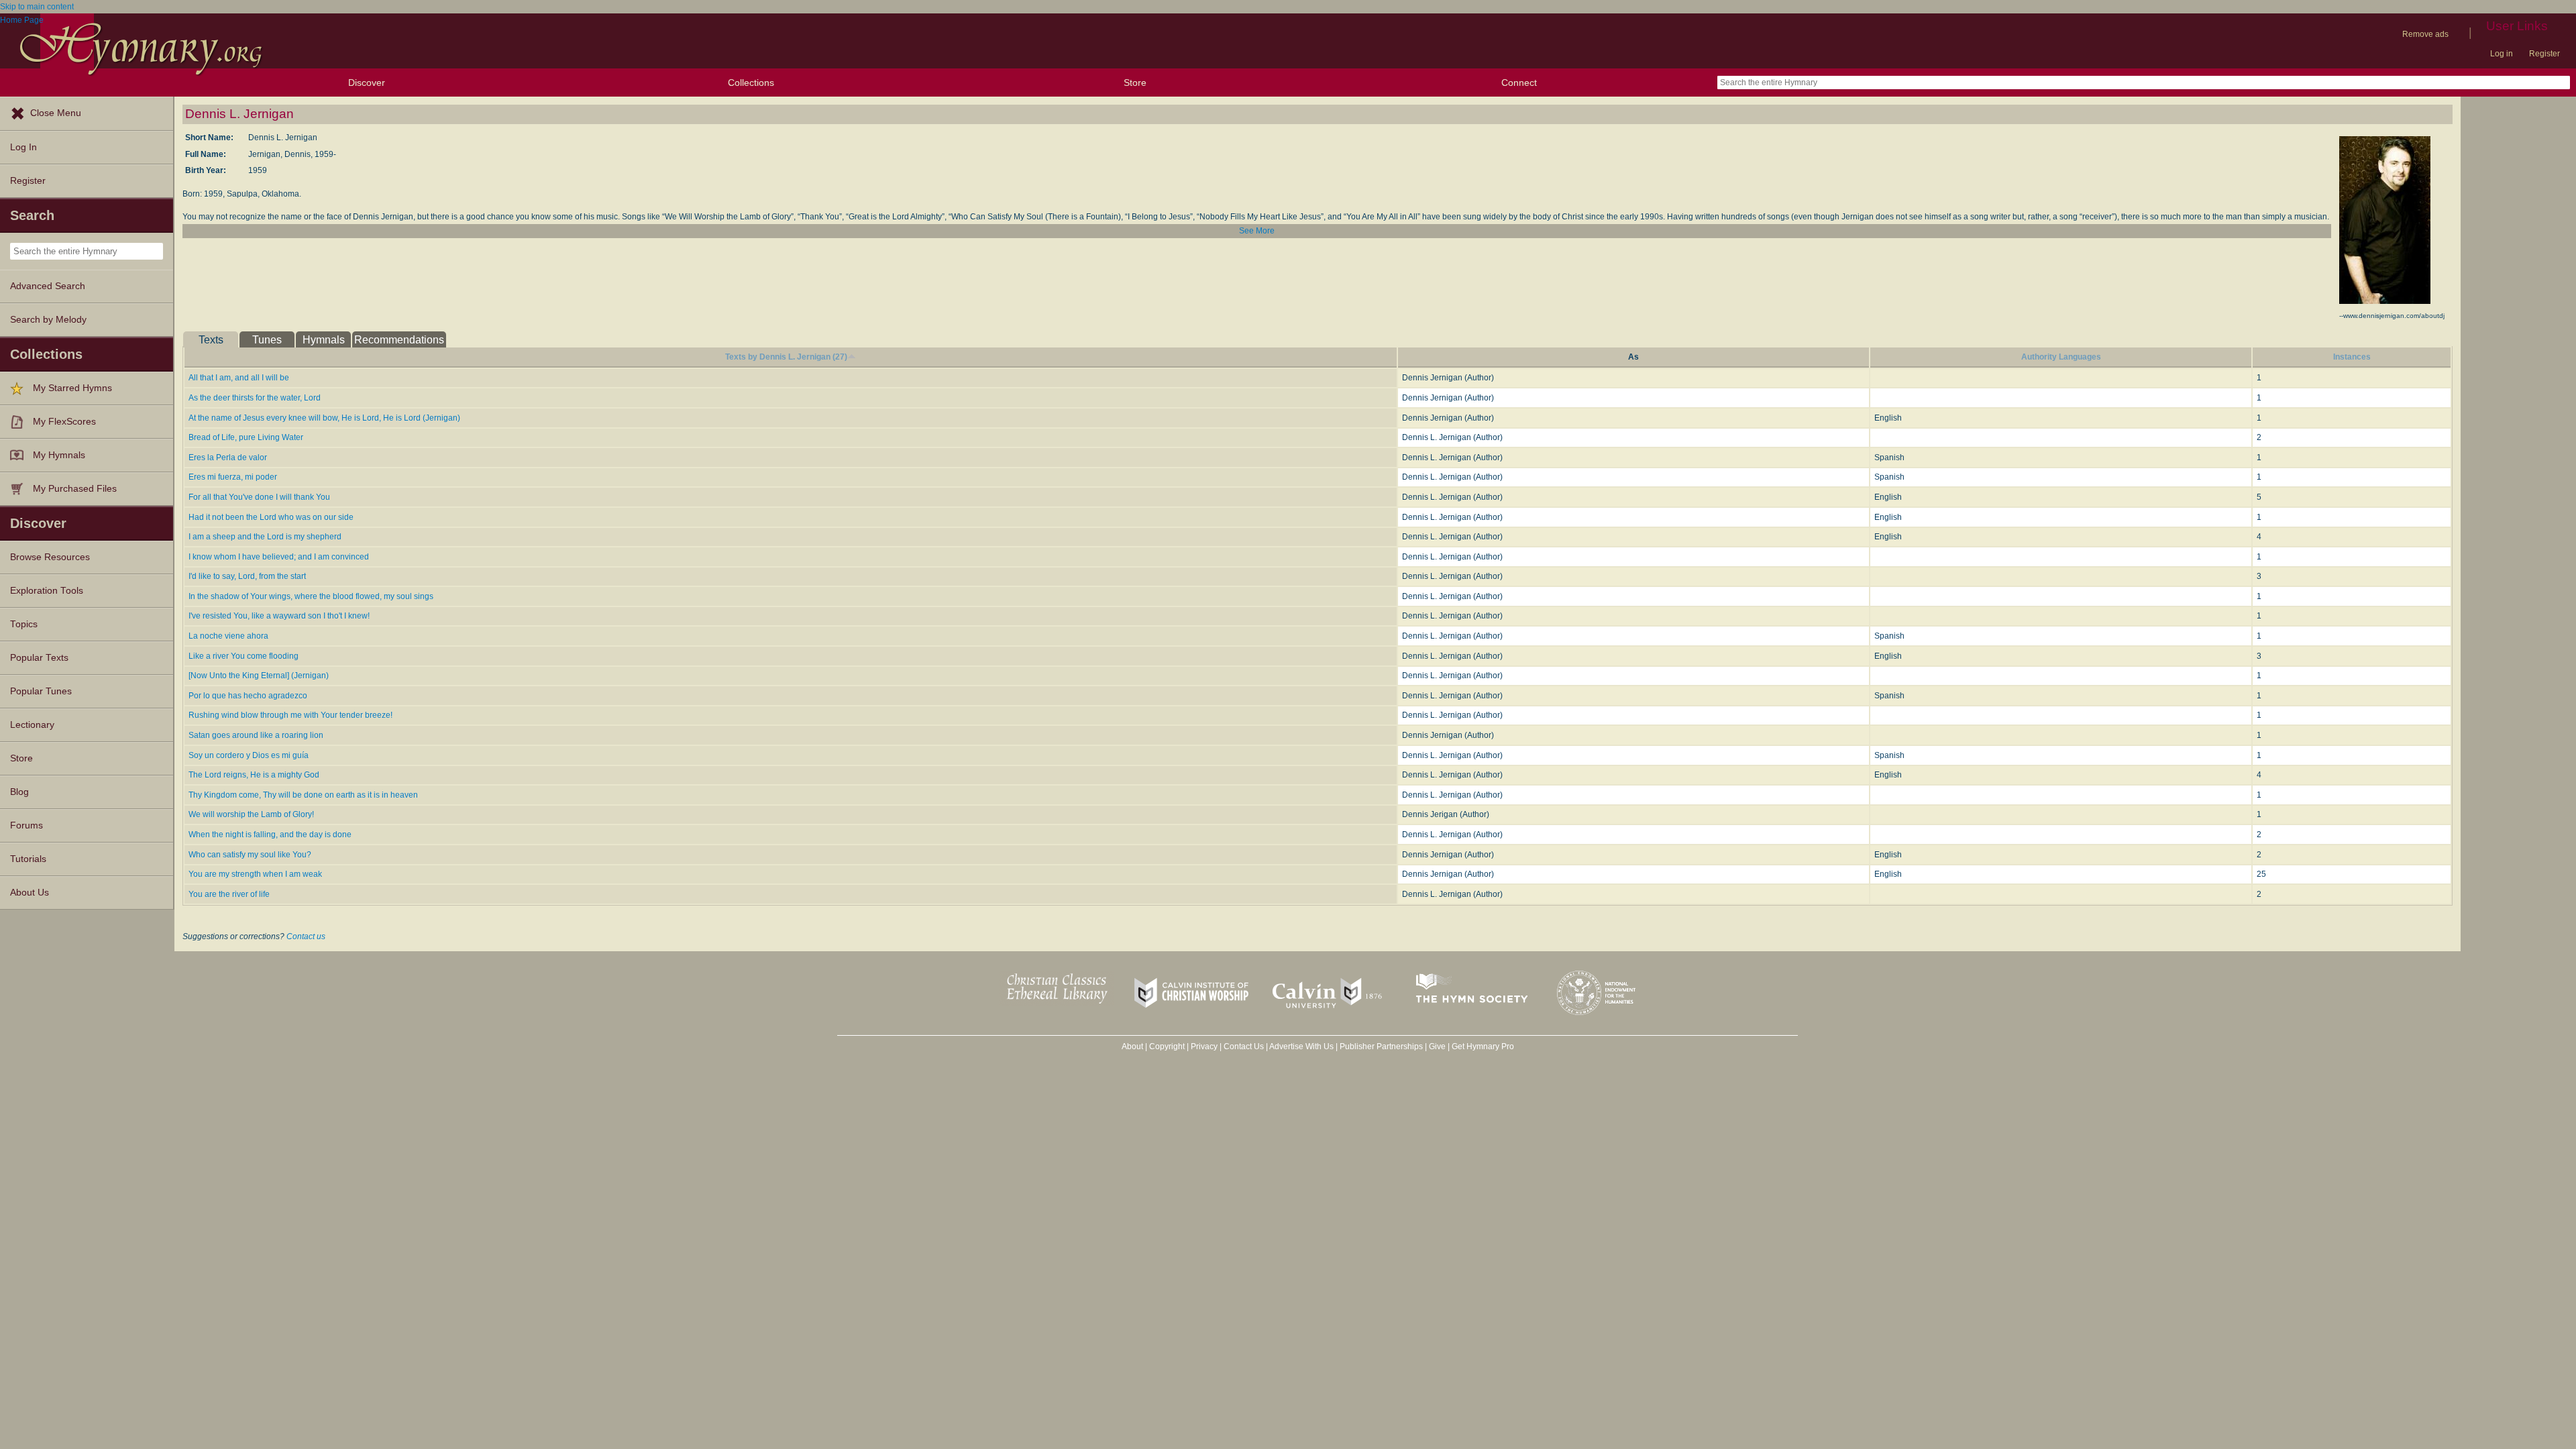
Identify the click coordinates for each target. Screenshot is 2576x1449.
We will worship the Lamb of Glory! (251, 814)
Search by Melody (48, 320)
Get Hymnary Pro (1483, 1046)
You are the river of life (229, 894)
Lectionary (32, 725)
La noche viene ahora (228, 636)
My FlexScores (64, 422)
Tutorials (28, 859)
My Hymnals (59, 455)
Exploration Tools (47, 591)
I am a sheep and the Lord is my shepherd (265, 537)
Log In (23, 147)
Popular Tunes (41, 691)
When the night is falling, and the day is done (270, 835)
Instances (2352, 357)
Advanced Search (48, 286)
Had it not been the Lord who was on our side (271, 517)
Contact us (306, 936)
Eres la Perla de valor (228, 458)
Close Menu (56, 113)
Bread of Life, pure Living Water (246, 437)
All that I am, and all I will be (239, 378)
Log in (2502, 54)
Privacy (1204, 1046)
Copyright (1167, 1046)
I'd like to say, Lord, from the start (247, 576)
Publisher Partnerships (1381, 1046)
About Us (30, 893)
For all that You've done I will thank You (259, 497)
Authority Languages (2061, 357)
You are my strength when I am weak (255, 874)
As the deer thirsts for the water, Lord (255, 398)
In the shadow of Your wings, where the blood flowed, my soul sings (311, 596)
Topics (24, 624)
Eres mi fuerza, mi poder (233, 477)
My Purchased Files (75, 489)
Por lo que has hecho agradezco (248, 696)
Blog (19, 792)
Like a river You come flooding (244, 656)
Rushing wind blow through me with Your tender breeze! (290, 715)
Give (1437, 1046)
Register (2544, 54)
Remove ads (2425, 34)
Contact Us (1244, 1046)
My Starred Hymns (72, 388)
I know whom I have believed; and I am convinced (279, 557)
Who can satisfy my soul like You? (250, 855)
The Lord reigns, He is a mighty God (254, 775)
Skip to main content (37, 7)
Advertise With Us (1301, 1046)
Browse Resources (50, 557)
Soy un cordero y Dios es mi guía (249, 755)
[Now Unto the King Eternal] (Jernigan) (259, 676)
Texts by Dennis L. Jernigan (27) (786, 357)
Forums (26, 825)
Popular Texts (39, 658)
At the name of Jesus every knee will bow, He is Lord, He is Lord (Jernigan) (324, 418)
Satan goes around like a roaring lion (256, 735)
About (1132, 1046)
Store (1135, 83)
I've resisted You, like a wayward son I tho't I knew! (279, 616)
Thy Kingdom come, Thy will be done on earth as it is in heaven (303, 795)
